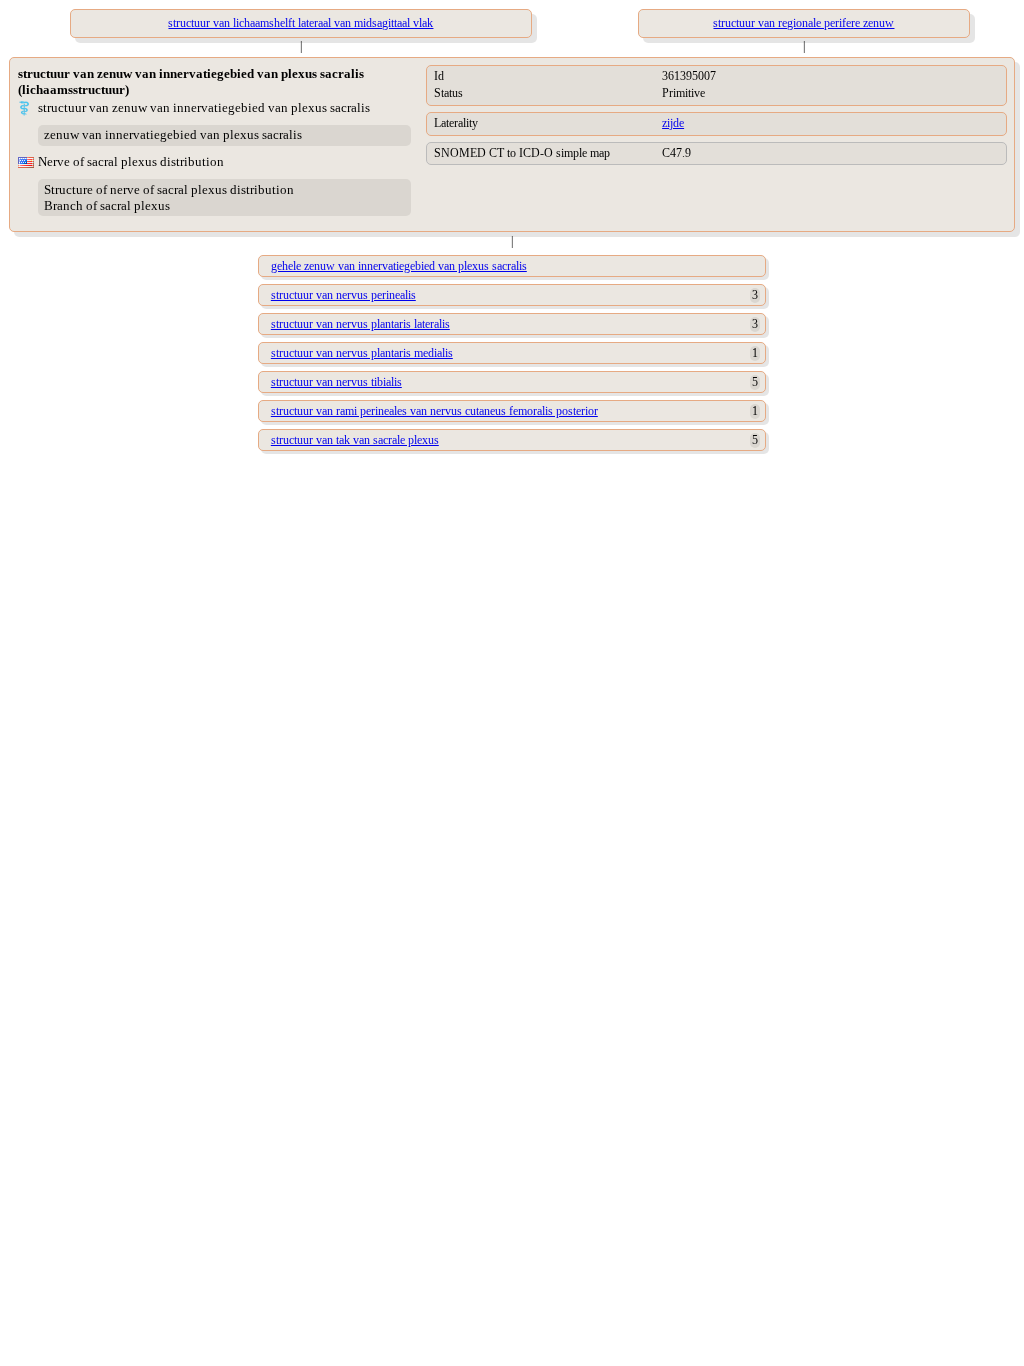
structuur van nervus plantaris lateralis (360, 324)
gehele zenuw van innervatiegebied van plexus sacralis (399, 266)
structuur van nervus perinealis (343, 295)
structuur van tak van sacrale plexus (355, 440)
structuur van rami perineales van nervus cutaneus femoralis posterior (434, 411)
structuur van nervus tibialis (336, 382)
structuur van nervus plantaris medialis (362, 353)
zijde (673, 123)
